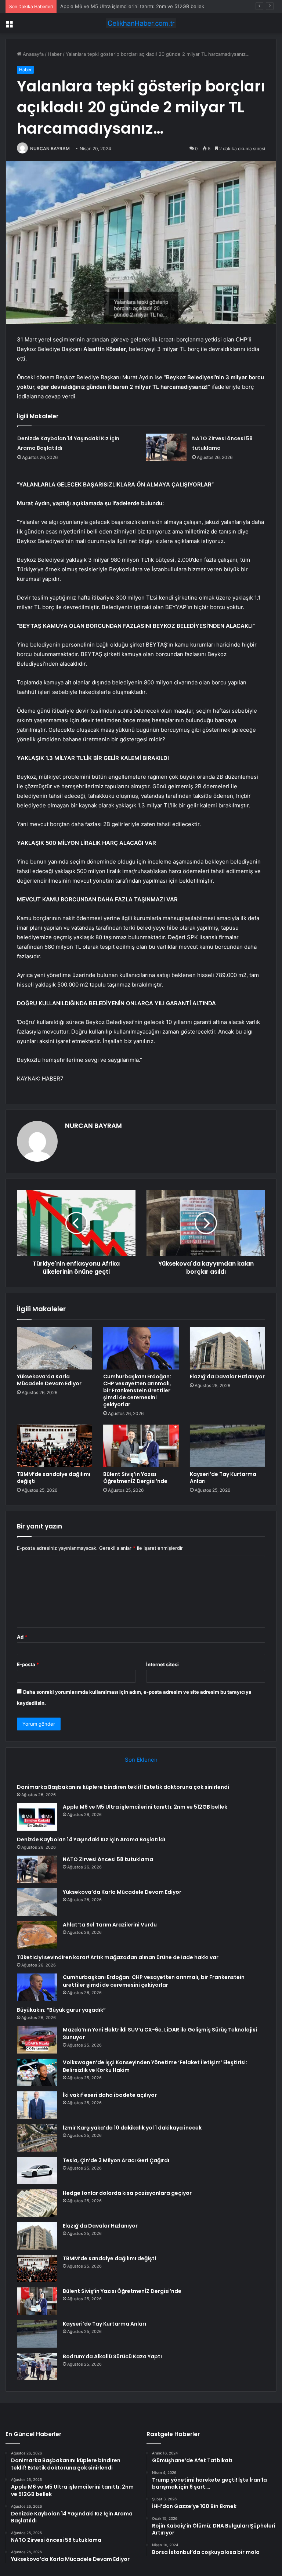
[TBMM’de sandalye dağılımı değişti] (55, 1446)
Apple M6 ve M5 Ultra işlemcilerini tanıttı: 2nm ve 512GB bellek (145, 1807)
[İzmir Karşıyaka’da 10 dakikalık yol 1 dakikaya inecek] (37, 2138)
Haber (55, 54)
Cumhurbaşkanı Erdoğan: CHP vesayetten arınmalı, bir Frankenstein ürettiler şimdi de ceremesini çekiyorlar (137, 1390)
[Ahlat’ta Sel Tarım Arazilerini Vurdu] (37, 1935)
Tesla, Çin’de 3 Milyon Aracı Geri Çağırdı (116, 2160)
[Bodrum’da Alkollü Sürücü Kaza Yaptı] (37, 2367)
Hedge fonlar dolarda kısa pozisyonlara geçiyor (127, 2193)
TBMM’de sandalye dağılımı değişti (54, 1478)
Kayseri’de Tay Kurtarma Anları (223, 1478)
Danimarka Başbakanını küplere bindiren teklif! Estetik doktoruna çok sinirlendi (123, 1787)
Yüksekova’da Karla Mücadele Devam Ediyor (49, 1380)
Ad (22, 1637)
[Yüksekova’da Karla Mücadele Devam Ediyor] (55, 1348)
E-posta (28, 1664)
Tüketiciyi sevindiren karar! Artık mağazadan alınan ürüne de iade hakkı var (118, 1957)
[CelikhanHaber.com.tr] (141, 23)
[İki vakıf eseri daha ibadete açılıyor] (37, 2105)
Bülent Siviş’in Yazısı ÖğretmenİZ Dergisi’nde (135, 1478)
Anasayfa (32, 54)
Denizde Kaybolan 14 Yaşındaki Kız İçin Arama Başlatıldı (122, 6)
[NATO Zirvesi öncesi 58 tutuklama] (166, 447)
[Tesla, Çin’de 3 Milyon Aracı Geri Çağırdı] (37, 2170)
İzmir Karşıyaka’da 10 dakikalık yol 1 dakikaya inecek (132, 2128)
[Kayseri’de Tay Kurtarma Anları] (227, 1446)
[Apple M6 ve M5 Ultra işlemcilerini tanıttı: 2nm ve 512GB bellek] (37, 1817)
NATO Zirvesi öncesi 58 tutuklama (108, 1859)
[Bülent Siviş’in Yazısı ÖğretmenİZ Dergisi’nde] (141, 1446)
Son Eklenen (141, 1760)
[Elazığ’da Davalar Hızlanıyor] (227, 1348)
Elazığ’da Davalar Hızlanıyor (227, 1376)
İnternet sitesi (162, 1664)
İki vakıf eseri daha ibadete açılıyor (110, 2095)
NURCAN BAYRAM (50, 149)
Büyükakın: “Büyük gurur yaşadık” (61, 2010)
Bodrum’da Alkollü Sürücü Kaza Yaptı (112, 2356)
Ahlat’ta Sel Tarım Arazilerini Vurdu (110, 1925)
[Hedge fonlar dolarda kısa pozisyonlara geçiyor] (37, 2203)
